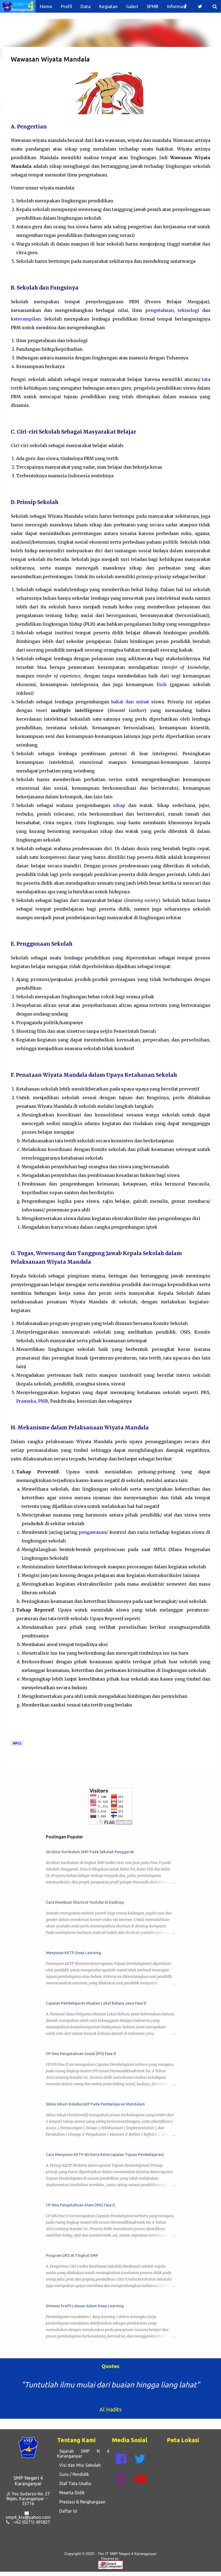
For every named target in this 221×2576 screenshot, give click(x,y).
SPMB (153, 6)
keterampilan (26, 319)
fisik (162, 684)
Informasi (177, 6)
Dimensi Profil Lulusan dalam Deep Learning (85, 2306)
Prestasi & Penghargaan (81, 2502)
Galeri (132, 6)
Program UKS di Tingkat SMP (72, 2255)
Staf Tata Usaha (74, 2483)
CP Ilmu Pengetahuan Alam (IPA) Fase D (80, 2205)
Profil (66, 6)
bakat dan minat (130, 702)
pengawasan (92, 1532)
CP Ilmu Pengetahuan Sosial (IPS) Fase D (81, 2054)
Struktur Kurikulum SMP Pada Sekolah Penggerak (90, 1852)
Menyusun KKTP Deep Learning (73, 1953)
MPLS (17, 1743)
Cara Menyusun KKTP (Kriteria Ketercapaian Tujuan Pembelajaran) (105, 2155)
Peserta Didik (71, 2493)
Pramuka (26, 1401)
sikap (119, 805)
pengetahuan (160, 310)
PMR (43, 1401)
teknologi (189, 310)
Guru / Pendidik (73, 2474)
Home (46, 6)
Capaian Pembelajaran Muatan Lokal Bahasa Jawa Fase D (96, 2003)
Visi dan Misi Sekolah (79, 2465)
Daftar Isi (67, 2511)
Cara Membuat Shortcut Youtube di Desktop (85, 1902)
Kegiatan (108, 6)
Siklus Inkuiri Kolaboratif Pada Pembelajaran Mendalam (95, 2104)
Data (86, 6)
